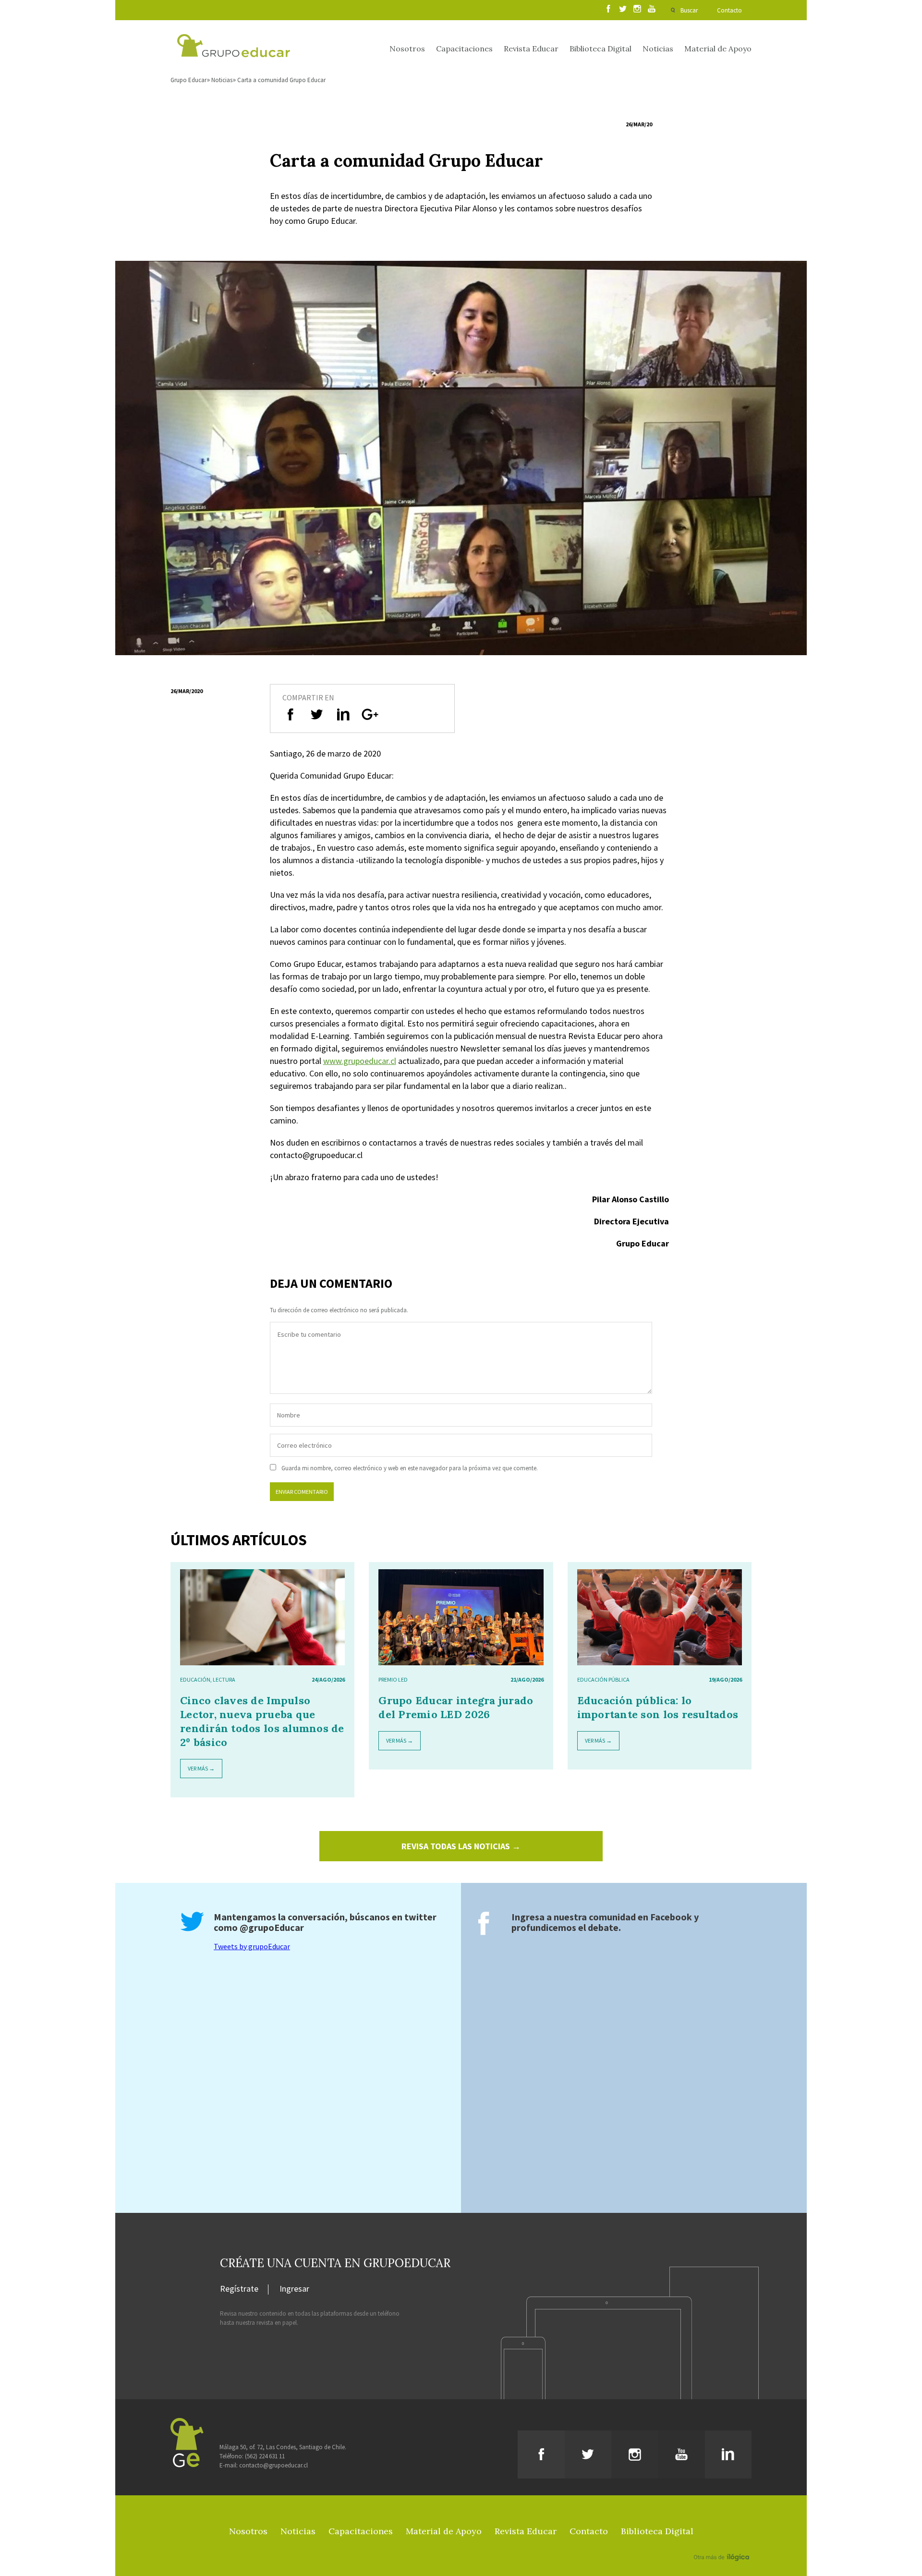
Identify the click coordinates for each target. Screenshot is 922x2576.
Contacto (729, 10)
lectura (224, 1679)
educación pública (603, 1679)
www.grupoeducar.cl (360, 1061)
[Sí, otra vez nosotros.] (723, 2543)
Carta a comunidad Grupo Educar (281, 80)
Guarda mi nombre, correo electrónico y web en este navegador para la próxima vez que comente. (410, 1468)
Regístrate (239, 2289)
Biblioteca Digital (601, 49)
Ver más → (201, 1768)
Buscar (689, 10)
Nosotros (407, 49)
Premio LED (393, 1679)
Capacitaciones (464, 49)
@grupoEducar (272, 1927)
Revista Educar (531, 49)
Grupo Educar (188, 80)
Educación (195, 1679)
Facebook (671, 1917)
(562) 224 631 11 (265, 2456)
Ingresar (294, 2289)
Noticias (658, 49)
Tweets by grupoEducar (252, 1946)
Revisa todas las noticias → (461, 1846)
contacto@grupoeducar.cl (273, 2465)
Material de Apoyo (718, 49)
